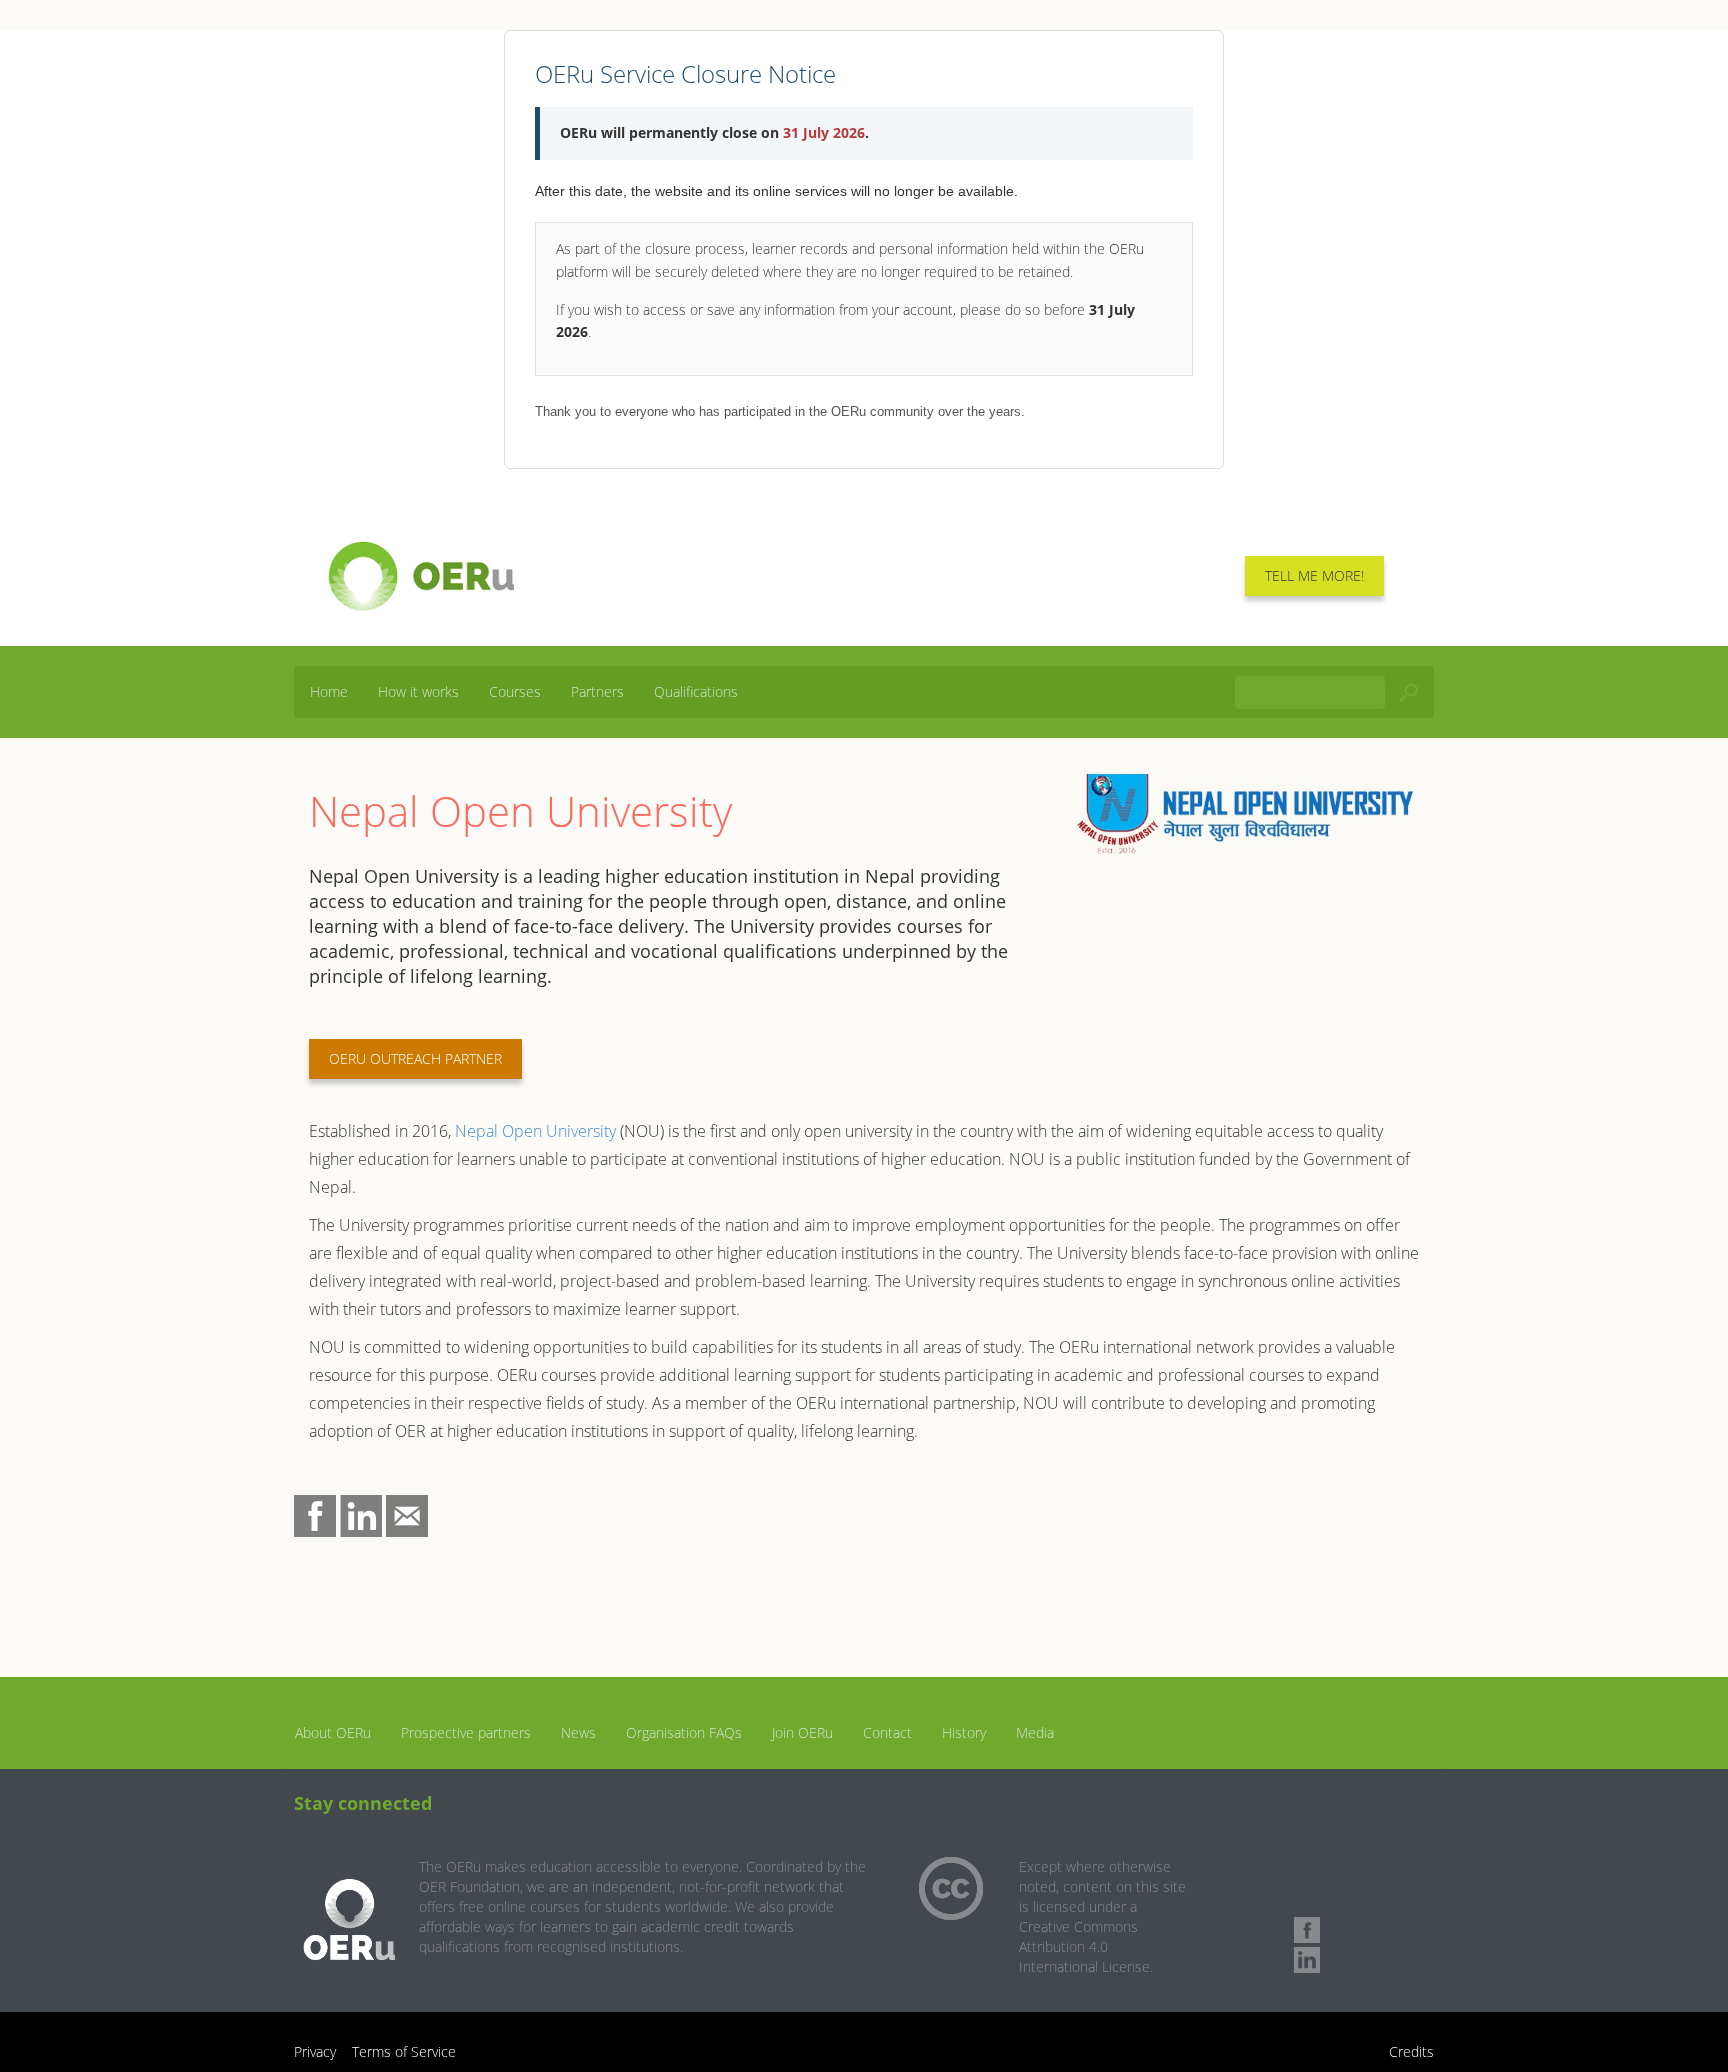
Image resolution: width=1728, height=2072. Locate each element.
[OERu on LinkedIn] (1307, 1960)
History (964, 1732)
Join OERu (802, 1732)
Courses (515, 691)
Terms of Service (404, 2051)
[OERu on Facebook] (1307, 1930)
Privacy (315, 2051)
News (578, 1732)
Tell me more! (1314, 575)
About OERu (333, 1732)
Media (1035, 1732)
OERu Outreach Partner (415, 1058)
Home (329, 691)
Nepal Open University (535, 1131)
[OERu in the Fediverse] (1307, 1870)
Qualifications (696, 691)
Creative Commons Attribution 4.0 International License (1084, 1946)
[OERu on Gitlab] (1307, 1900)
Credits (1411, 2051)
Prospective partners (466, 1732)
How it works (418, 691)
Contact (887, 1732)
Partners (597, 691)
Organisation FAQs (684, 1732)
